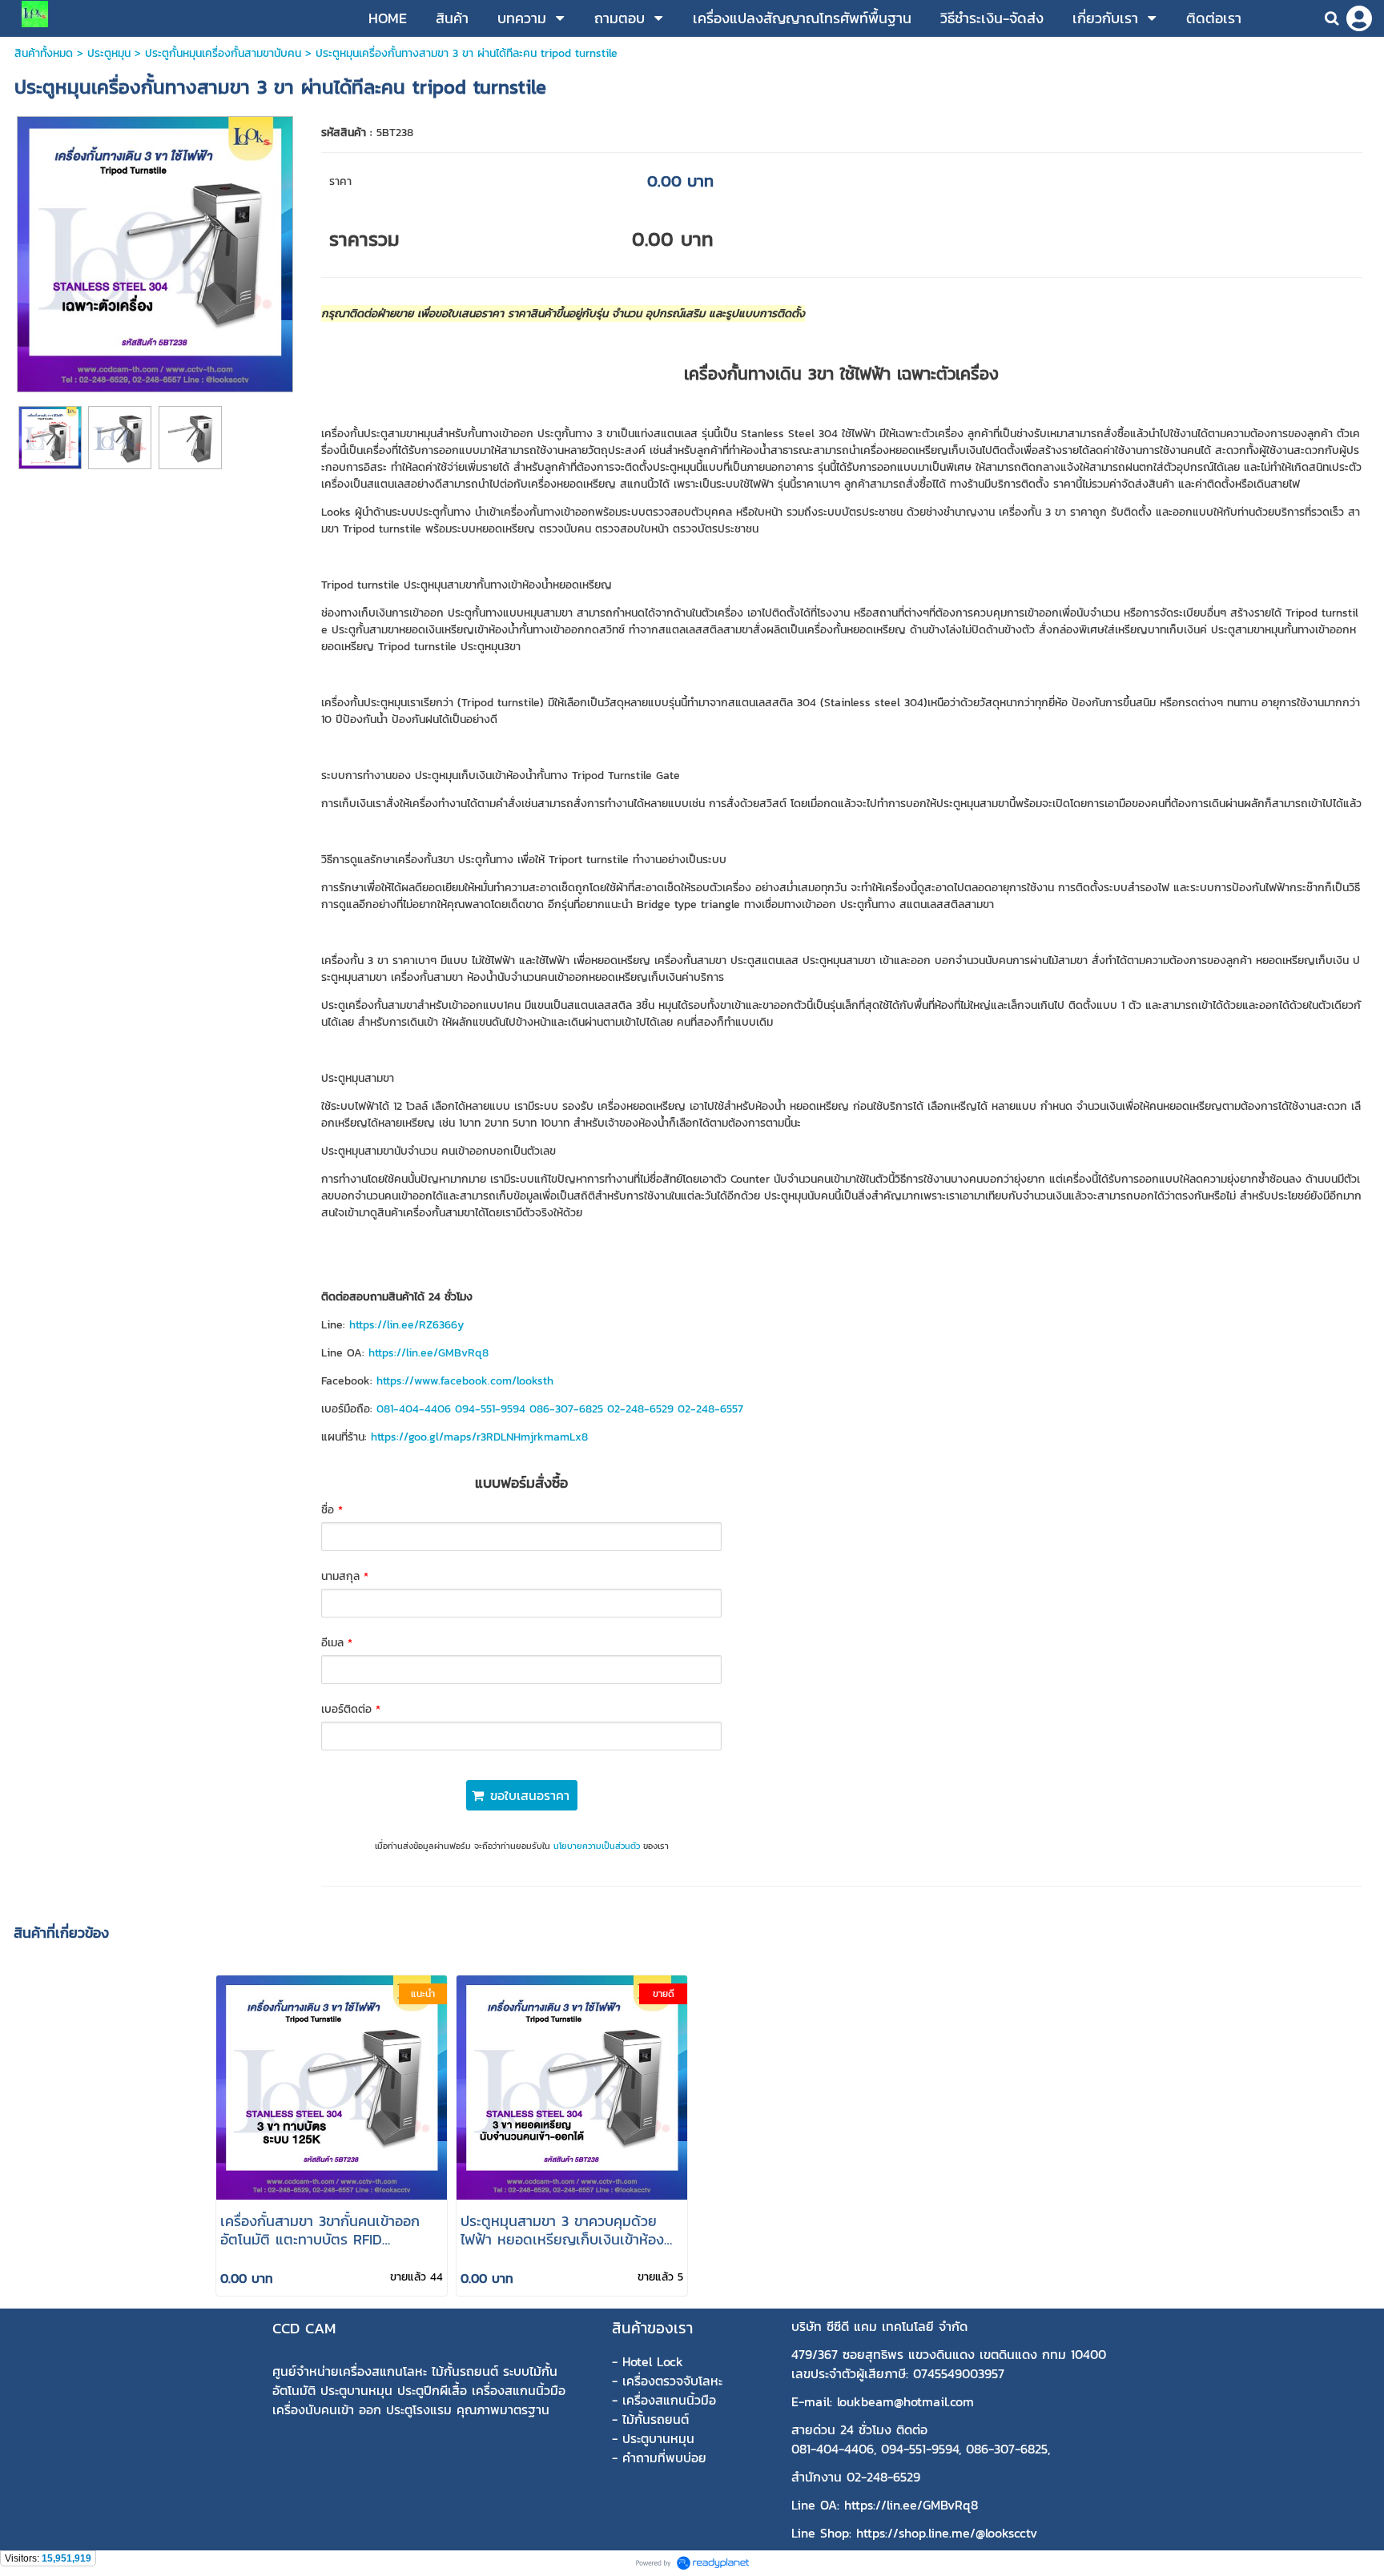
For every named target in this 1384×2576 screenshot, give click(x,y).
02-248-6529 (640, 1409)
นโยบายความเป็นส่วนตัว (597, 1846)
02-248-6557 (710, 1409)
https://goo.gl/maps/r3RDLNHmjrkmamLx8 (479, 1437)
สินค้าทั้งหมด (44, 53)
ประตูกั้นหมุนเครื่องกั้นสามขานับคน (223, 53)
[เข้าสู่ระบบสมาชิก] (1359, 18)
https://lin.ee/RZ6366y (406, 1325)
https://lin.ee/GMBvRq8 (428, 1353)
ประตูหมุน (109, 53)
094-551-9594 (490, 1409)
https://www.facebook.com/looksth (465, 1381)
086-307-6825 (566, 1409)
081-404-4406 (414, 1409)
